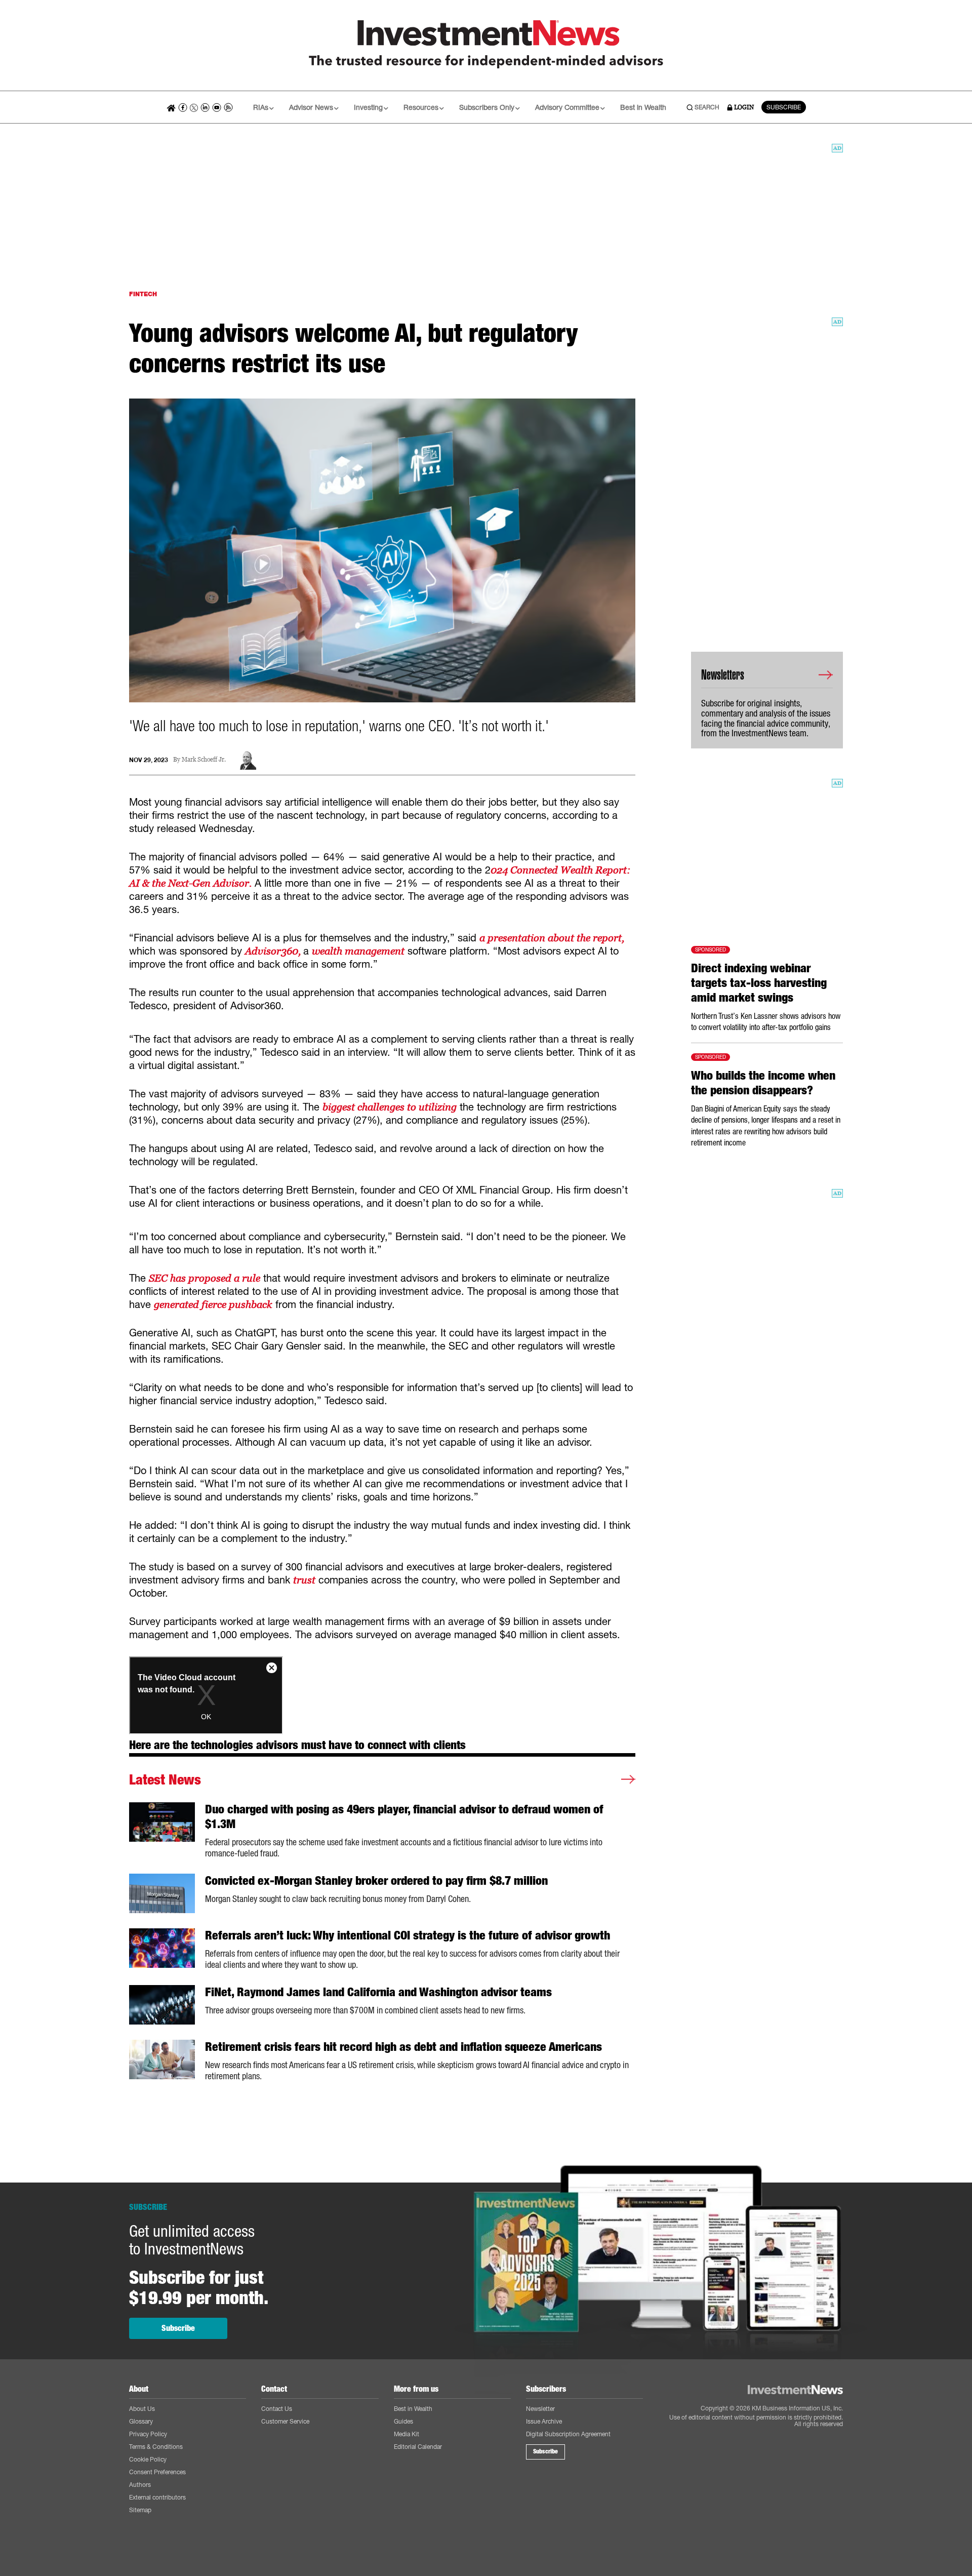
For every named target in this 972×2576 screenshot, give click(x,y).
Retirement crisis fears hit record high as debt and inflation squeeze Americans (403, 2047)
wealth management (358, 951)
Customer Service (285, 2421)
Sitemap (140, 2510)
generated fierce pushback (213, 1304)
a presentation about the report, (552, 938)
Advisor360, (274, 951)
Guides (403, 2421)
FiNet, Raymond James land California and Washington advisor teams (378, 1992)
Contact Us (277, 2409)
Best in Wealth (643, 107)
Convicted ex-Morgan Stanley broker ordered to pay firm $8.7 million (376, 1881)
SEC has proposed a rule (205, 1278)
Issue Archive (544, 2421)
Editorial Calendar (418, 2447)
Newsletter (540, 2409)
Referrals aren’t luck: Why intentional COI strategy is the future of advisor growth (408, 1935)
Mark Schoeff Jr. (204, 760)
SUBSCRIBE (784, 107)
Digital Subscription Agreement (568, 2434)
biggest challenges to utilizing (390, 1107)
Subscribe (178, 2328)
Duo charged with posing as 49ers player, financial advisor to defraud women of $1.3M (404, 1817)
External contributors (157, 2497)
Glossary (141, 2421)
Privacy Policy (148, 2434)
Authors (140, 2485)
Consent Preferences (157, 2472)
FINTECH (143, 294)
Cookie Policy (148, 2459)
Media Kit (407, 2434)
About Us (142, 2409)
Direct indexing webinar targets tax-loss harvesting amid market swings (759, 983)
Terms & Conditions (156, 2447)
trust (304, 1580)
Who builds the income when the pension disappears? (763, 1083)
